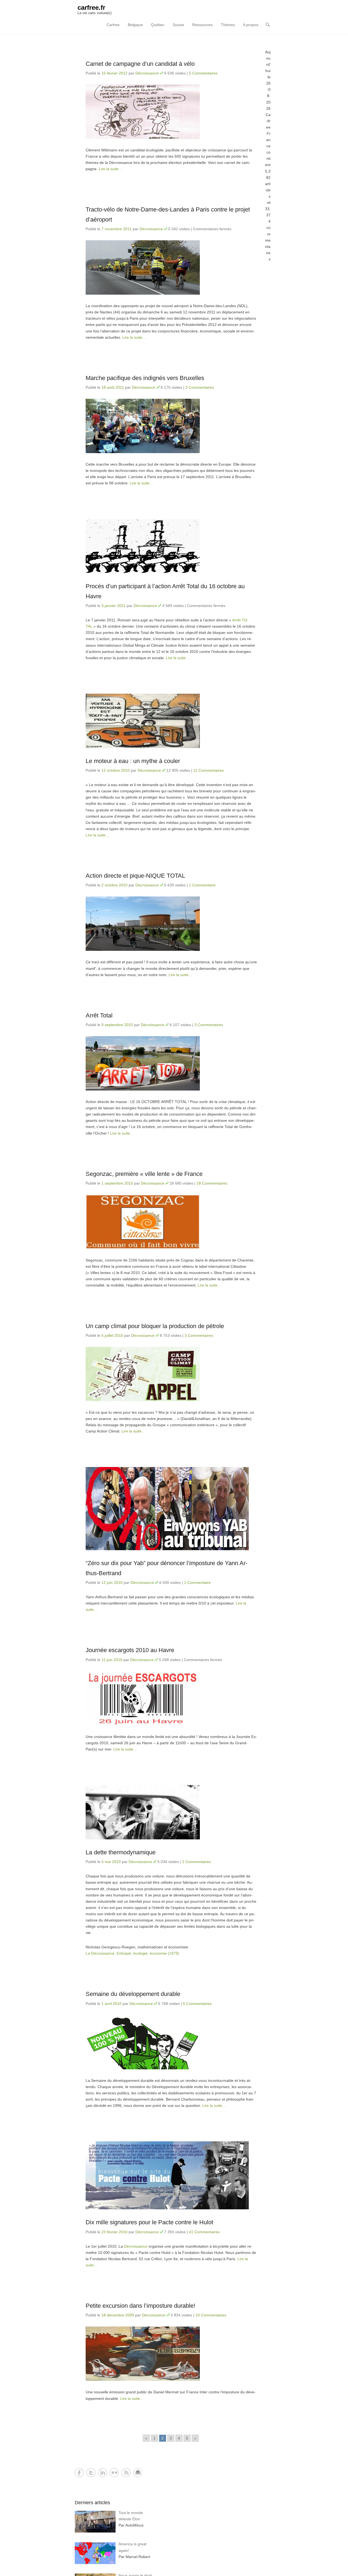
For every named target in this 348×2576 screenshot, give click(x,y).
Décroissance (147, 73)
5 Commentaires (203, 73)
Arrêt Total (99, 1015)
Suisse (178, 25)
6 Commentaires (197, 2004)
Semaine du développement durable (133, 1994)
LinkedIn (103, 2473)
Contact (138, 2473)
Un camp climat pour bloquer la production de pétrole (155, 1326)
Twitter (91, 2473)
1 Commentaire (202, 885)
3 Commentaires (200, 387)
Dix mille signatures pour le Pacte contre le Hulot (149, 2222)
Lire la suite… (111, 169)
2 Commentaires (196, 1862)
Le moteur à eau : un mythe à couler (133, 761)
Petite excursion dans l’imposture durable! (140, 2306)
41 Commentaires (204, 2232)
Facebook (79, 2473)
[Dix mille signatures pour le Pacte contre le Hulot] (171, 2175)
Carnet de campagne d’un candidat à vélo (140, 64)
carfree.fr (91, 7)
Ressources (202, 25)
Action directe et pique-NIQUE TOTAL (135, 876)
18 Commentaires (212, 1183)
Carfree (113, 25)
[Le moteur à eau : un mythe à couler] (171, 721)
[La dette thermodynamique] (171, 1812)
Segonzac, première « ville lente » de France (144, 1174)
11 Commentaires (209, 770)
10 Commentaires (211, 2315)
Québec (158, 25)
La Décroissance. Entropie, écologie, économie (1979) (132, 1953)
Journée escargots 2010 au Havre (130, 1650)
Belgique (135, 25)
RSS (126, 2473)
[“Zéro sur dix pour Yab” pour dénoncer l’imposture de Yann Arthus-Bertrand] (171, 1509)
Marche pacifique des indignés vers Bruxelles (145, 378)
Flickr (114, 2473)
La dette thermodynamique (121, 1852)
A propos (251, 25)
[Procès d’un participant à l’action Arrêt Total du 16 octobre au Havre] (171, 546)
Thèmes (228, 25)
